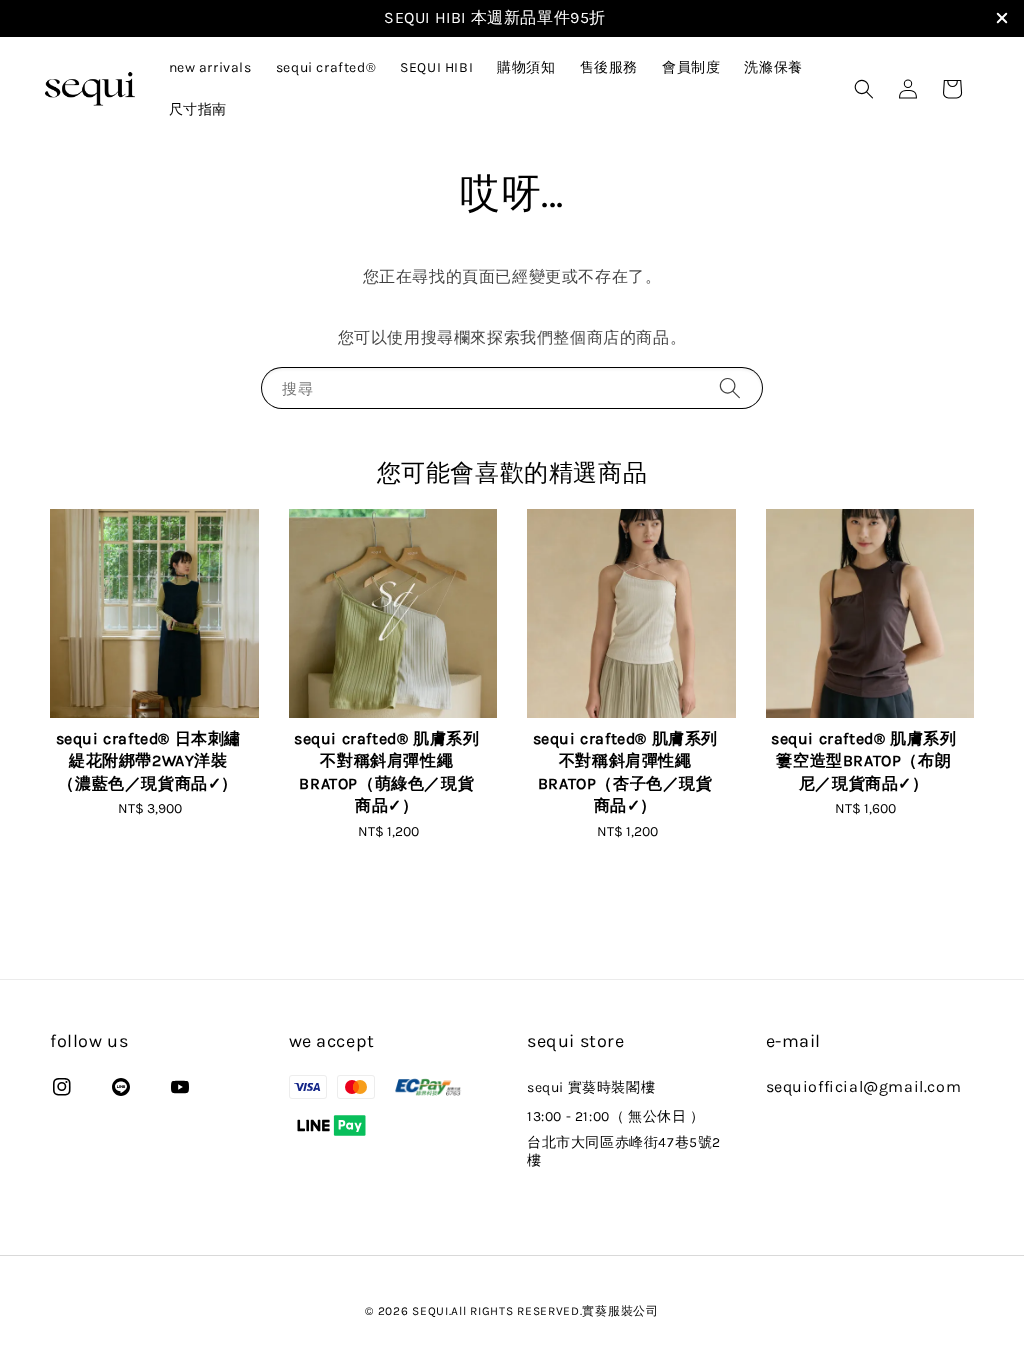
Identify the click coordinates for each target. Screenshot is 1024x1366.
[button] (864, 89)
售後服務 (609, 67)
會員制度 (691, 67)
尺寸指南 (198, 109)
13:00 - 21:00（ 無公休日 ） (616, 1116)
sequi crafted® (326, 67)
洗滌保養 (773, 67)
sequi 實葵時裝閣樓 (591, 1087)
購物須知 (526, 67)
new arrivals (210, 67)
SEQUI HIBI (436, 67)
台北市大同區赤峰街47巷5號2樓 (624, 1151)
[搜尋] (730, 387)
